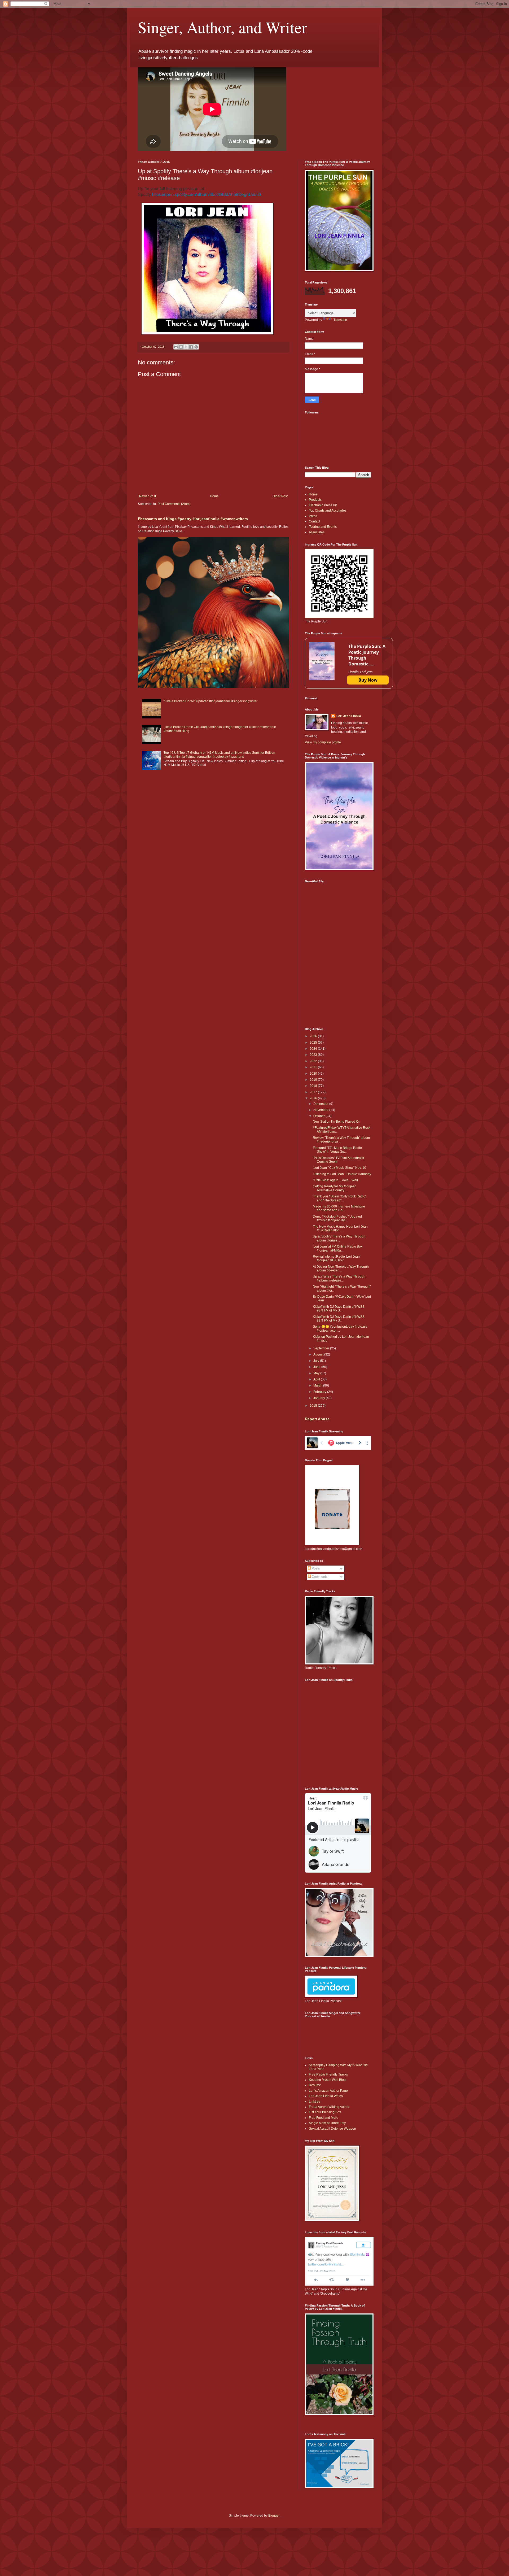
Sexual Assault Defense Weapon (332, 2129)
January (320, 1398)
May (317, 1373)
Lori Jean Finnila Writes (326, 2096)
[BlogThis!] (181, 347)
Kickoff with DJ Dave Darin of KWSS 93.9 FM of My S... (339, 1309)
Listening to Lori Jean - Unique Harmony (342, 1174)
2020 (314, 1074)
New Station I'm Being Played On (337, 1122)
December (321, 1104)
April (317, 1379)
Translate (340, 320)
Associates (317, 532)
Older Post (280, 496)
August (319, 1354)
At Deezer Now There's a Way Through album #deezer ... (341, 1269)
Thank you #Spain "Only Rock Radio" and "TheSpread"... (340, 1198)
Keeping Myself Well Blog (327, 2080)
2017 (314, 1092)
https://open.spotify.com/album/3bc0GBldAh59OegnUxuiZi (207, 195)
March (318, 1385)
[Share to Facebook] (191, 347)
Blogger (274, 2516)
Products (315, 500)
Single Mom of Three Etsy (327, 2123)
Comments (319, 1577)
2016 (314, 1098)
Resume (315, 2085)
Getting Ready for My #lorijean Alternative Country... (335, 1188)
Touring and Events (323, 527)
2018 (314, 1086)
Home (214, 496)
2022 (314, 1061)
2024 (314, 1049)
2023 (314, 1055)
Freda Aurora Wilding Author (329, 2107)
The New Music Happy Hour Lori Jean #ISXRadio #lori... (340, 1228)
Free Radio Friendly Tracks (328, 2074)
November (321, 1110)
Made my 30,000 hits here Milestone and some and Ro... (339, 1208)
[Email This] (176, 347)
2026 (314, 1036)
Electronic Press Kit (323, 505)
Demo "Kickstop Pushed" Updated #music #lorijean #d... (337, 1218)
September (322, 1348)
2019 (314, 1080)
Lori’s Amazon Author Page (328, 2091)
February (320, 1392)
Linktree (315, 2102)
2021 (314, 1067)
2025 (314, 1043)
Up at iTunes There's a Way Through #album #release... (339, 1278)
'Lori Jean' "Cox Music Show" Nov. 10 (339, 1168)
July (317, 1361)
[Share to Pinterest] (196, 347)
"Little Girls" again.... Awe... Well (335, 1180)
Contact (314, 521)
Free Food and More (324, 2118)
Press (313, 516)
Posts (315, 1568)
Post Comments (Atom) (174, 504)
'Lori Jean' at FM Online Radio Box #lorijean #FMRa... (338, 1248)
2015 (314, 1406)
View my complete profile (323, 742)
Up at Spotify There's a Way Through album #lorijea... (339, 1238)
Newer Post (148, 496)
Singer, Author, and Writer (222, 27)
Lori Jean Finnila (349, 716)
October (319, 1116)
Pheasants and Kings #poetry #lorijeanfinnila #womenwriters (193, 519)
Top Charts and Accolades (328, 511)
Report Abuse (317, 1419)
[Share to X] (186, 347)
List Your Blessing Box (325, 2112)
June (317, 1367)
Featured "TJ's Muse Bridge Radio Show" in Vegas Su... (337, 1150)
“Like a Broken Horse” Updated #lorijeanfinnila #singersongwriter (210, 701)
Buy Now (368, 680)
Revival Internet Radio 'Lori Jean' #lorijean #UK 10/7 (337, 1258)
